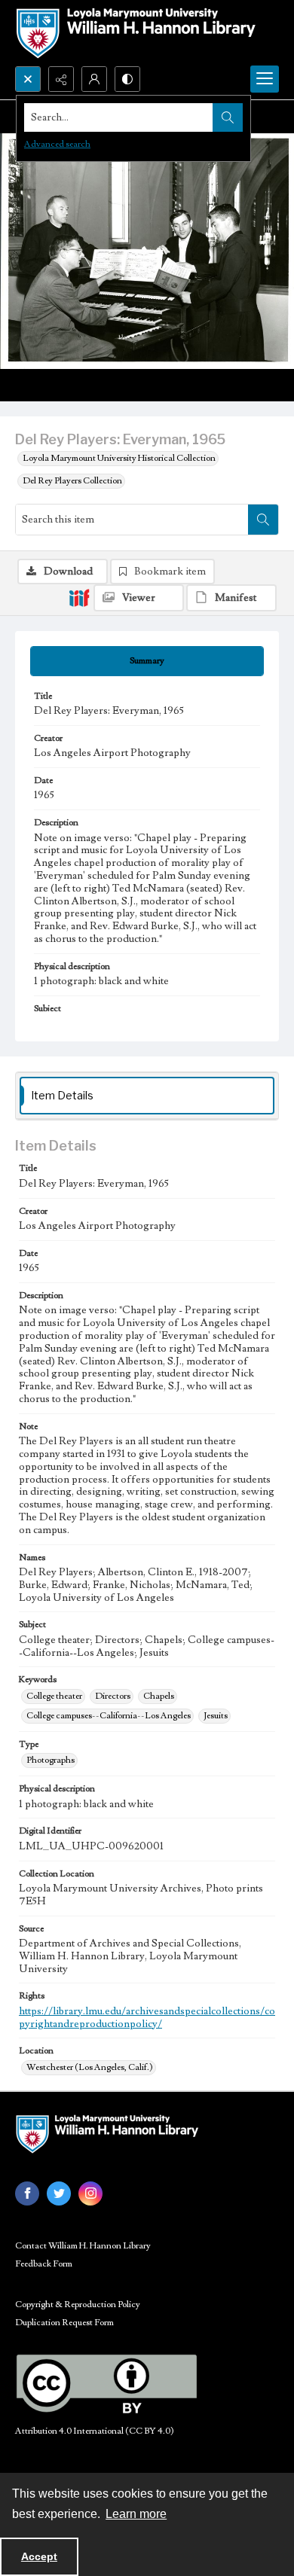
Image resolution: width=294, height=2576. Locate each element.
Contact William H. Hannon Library (83, 2246)
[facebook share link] (27, 2193)
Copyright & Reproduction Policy (78, 2305)
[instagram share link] (90, 2193)
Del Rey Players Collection (72, 481)
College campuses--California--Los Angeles (109, 1716)
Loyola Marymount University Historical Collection (119, 458)
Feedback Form (44, 2264)
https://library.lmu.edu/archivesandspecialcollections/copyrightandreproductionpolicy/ (147, 2018)
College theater (54, 1696)
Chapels (159, 1696)
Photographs (51, 1760)
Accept (39, 2556)
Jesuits (216, 1716)
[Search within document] (263, 520)
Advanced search (57, 144)
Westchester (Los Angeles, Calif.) (90, 2067)
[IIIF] (79, 597)
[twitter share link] (59, 2193)
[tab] (147, 661)
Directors (113, 1696)
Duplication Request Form (64, 2323)
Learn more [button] (136, 2514)
